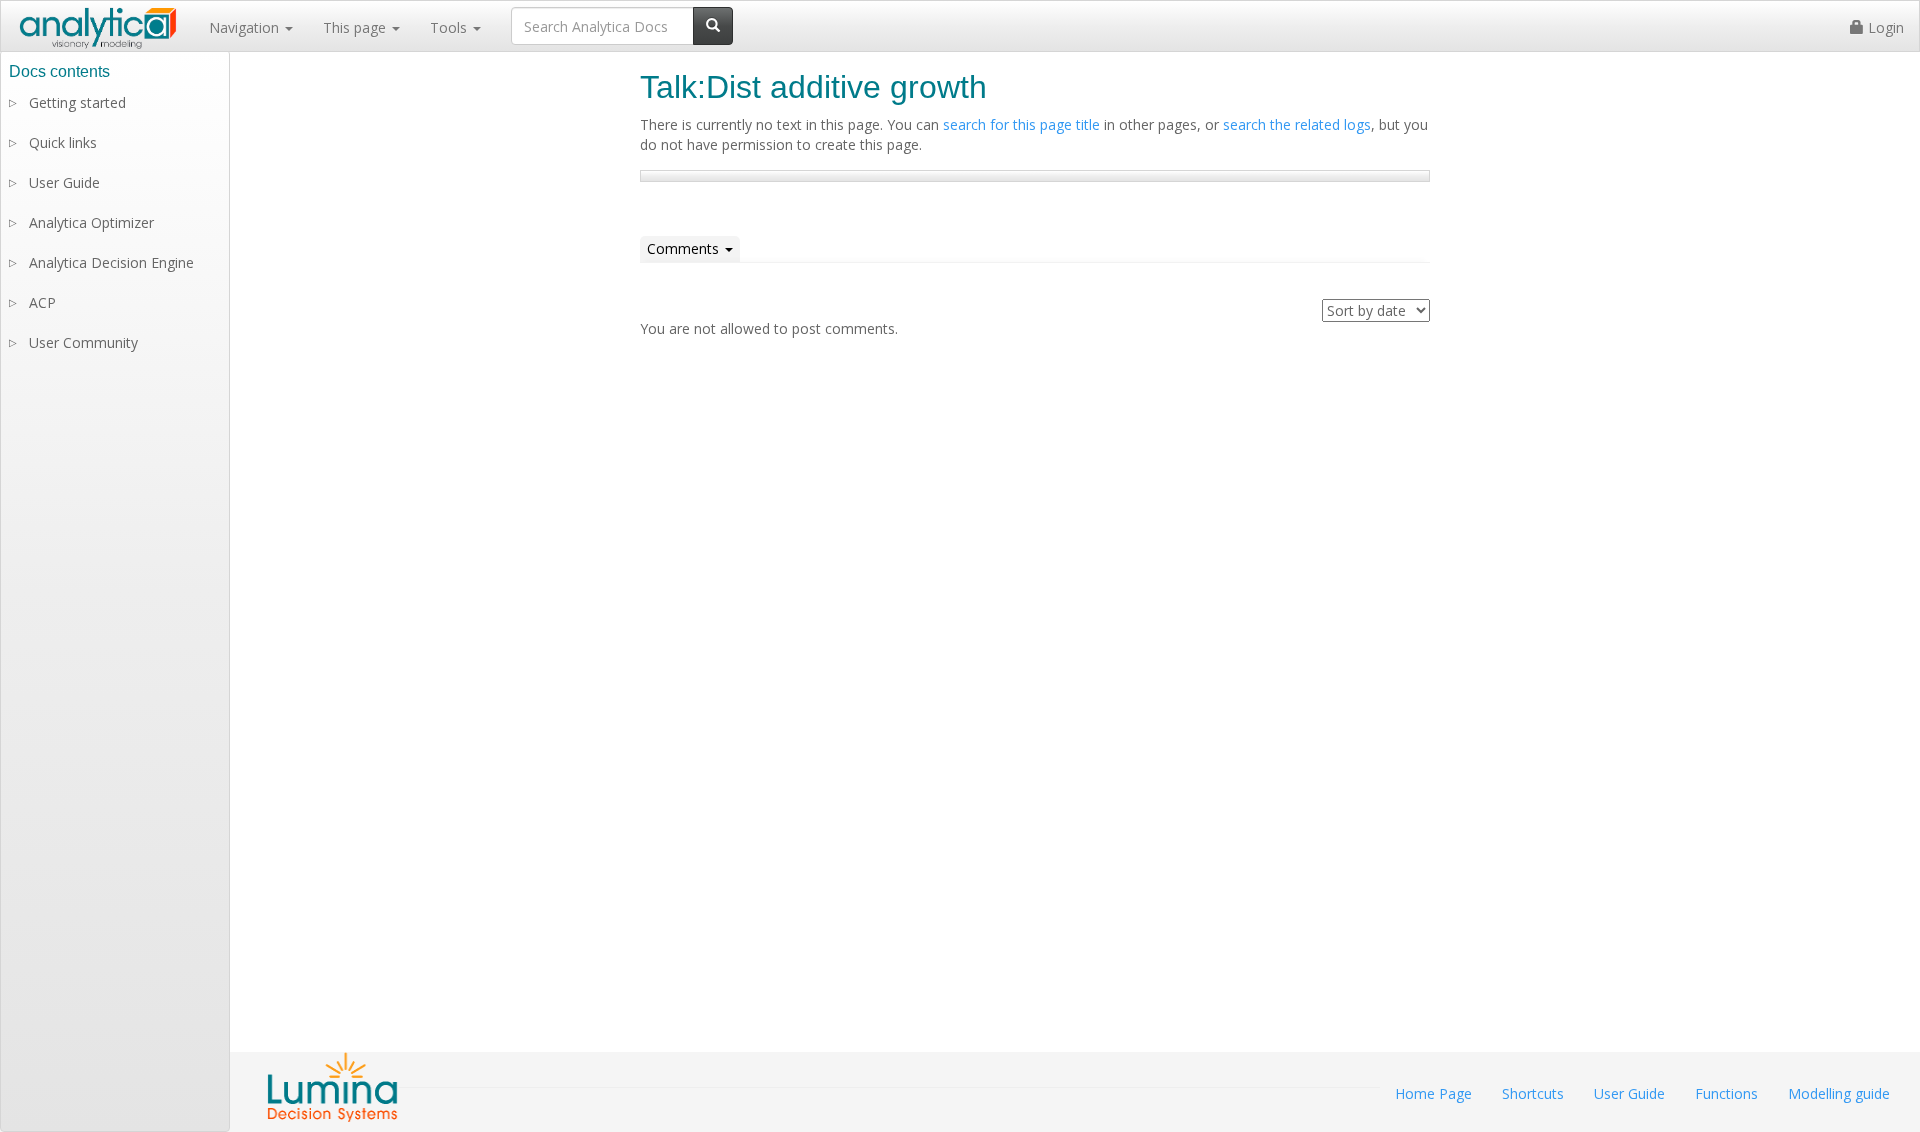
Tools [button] (450, 27)
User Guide (64, 182)
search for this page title (1021, 124)
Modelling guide (1839, 1093)
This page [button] (356, 27)
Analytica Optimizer (91, 222)
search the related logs (1297, 124)
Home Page (1433, 1093)
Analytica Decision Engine (111, 262)
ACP (42, 302)
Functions (1726, 1093)
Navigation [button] (246, 27)
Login (1884, 27)
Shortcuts (1533, 1093)
